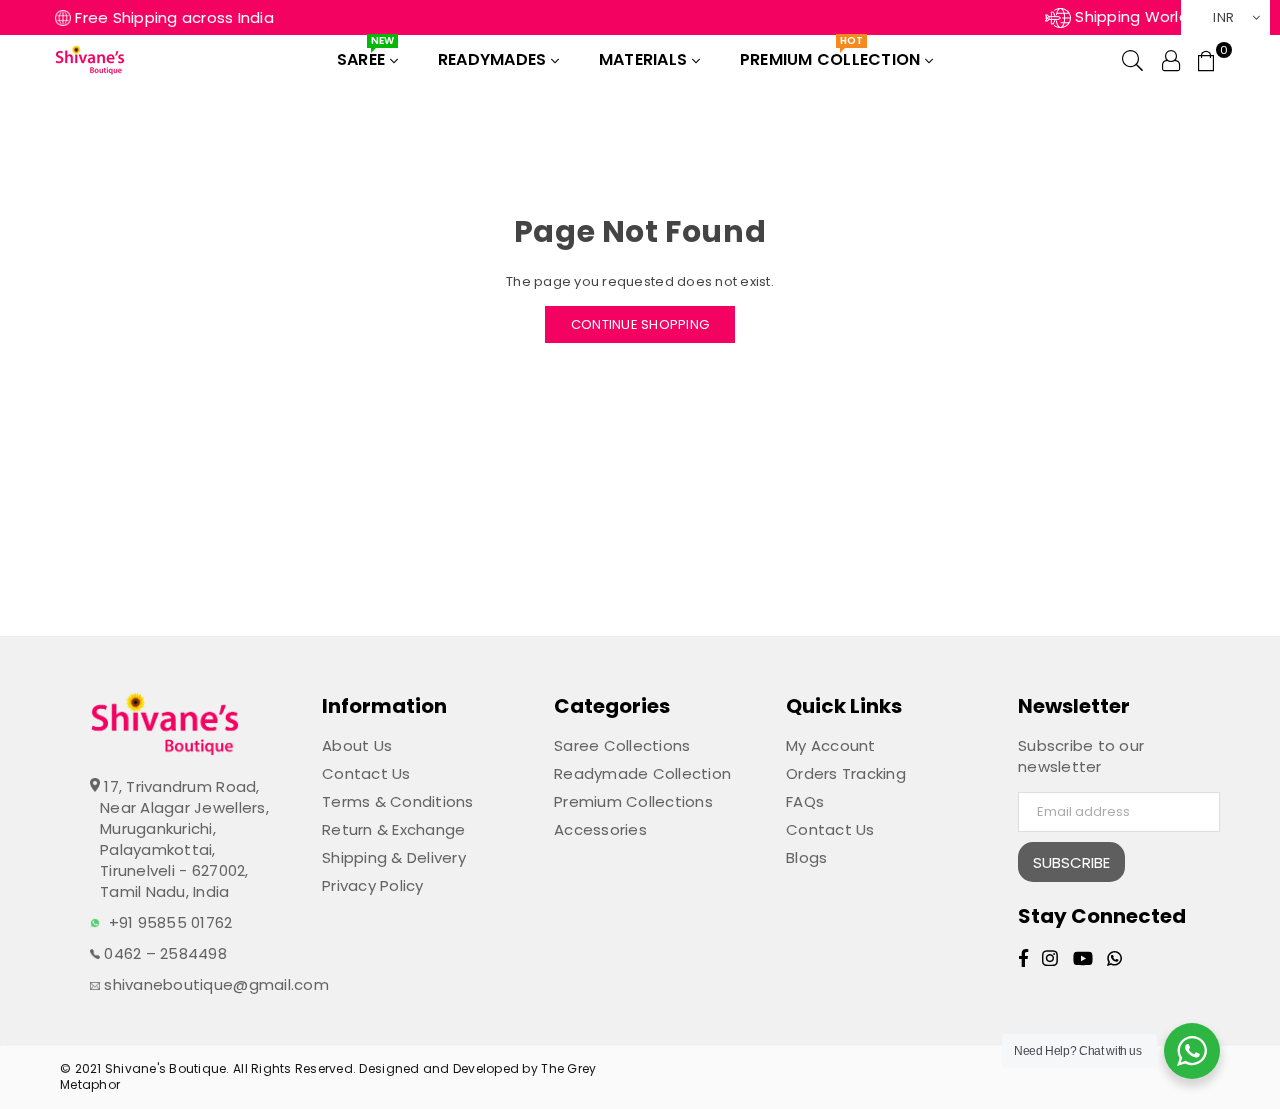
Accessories (600, 829)
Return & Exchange (393, 829)
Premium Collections (633, 801)
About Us (357, 745)
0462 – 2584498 (163, 953)
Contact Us (366, 773)
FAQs (805, 801)
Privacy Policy (373, 885)
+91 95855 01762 (171, 922)
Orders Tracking (846, 773)
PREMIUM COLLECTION (832, 55)
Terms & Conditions (398, 801)
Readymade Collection (642, 773)
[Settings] (1171, 60)
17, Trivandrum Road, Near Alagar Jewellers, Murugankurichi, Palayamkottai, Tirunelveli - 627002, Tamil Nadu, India (184, 839)
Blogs (806, 857)
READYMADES (494, 59)
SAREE (365, 55)
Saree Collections (622, 745)
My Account (831, 745)
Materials (645, 59)
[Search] (1132, 60)
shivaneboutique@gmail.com (214, 984)
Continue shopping (640, 324)
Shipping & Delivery (394, 857)
